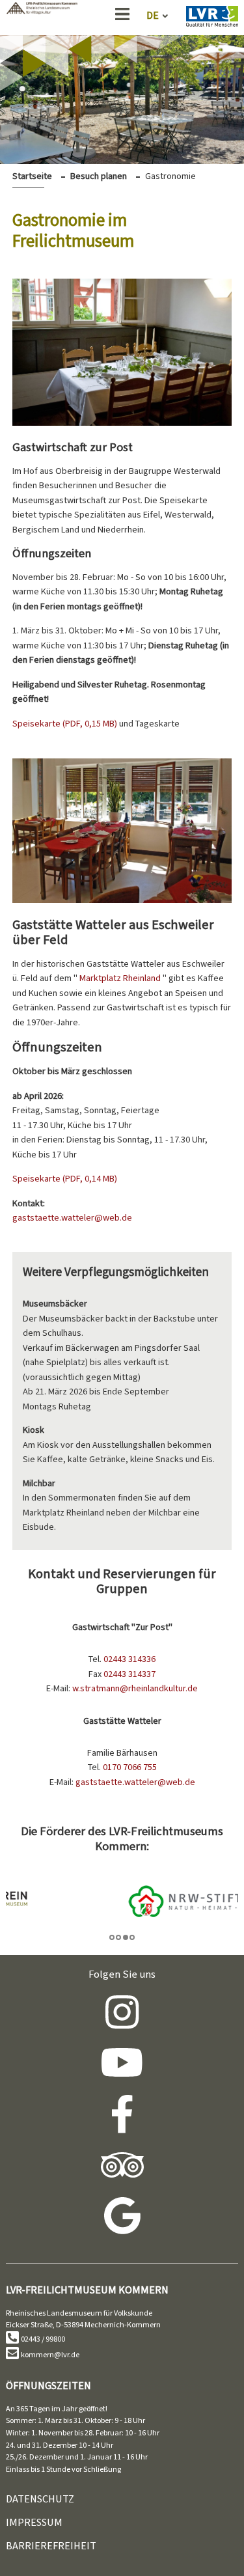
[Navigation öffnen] (122, 17)
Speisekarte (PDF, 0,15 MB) (66, 724)
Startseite (32, 176)
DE (153, 15)
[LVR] (212, 19)
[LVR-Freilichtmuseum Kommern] (42, 11)
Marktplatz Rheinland (121, 978)
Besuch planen (99, 176)
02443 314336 (129, 1659)
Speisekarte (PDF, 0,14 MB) (65, 1179)
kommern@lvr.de (50, 2355)
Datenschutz (40, 2499)
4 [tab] (132, 1937)
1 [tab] (112, 1937)
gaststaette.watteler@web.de (72, 1218)
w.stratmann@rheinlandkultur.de (135, 1688)
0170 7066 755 (130, 1767)
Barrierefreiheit (51, 2546)
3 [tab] (126, 1937)
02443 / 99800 (43, 2339)
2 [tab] (118, 1937)
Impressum (34, 2522)
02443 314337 (129, 1674)
